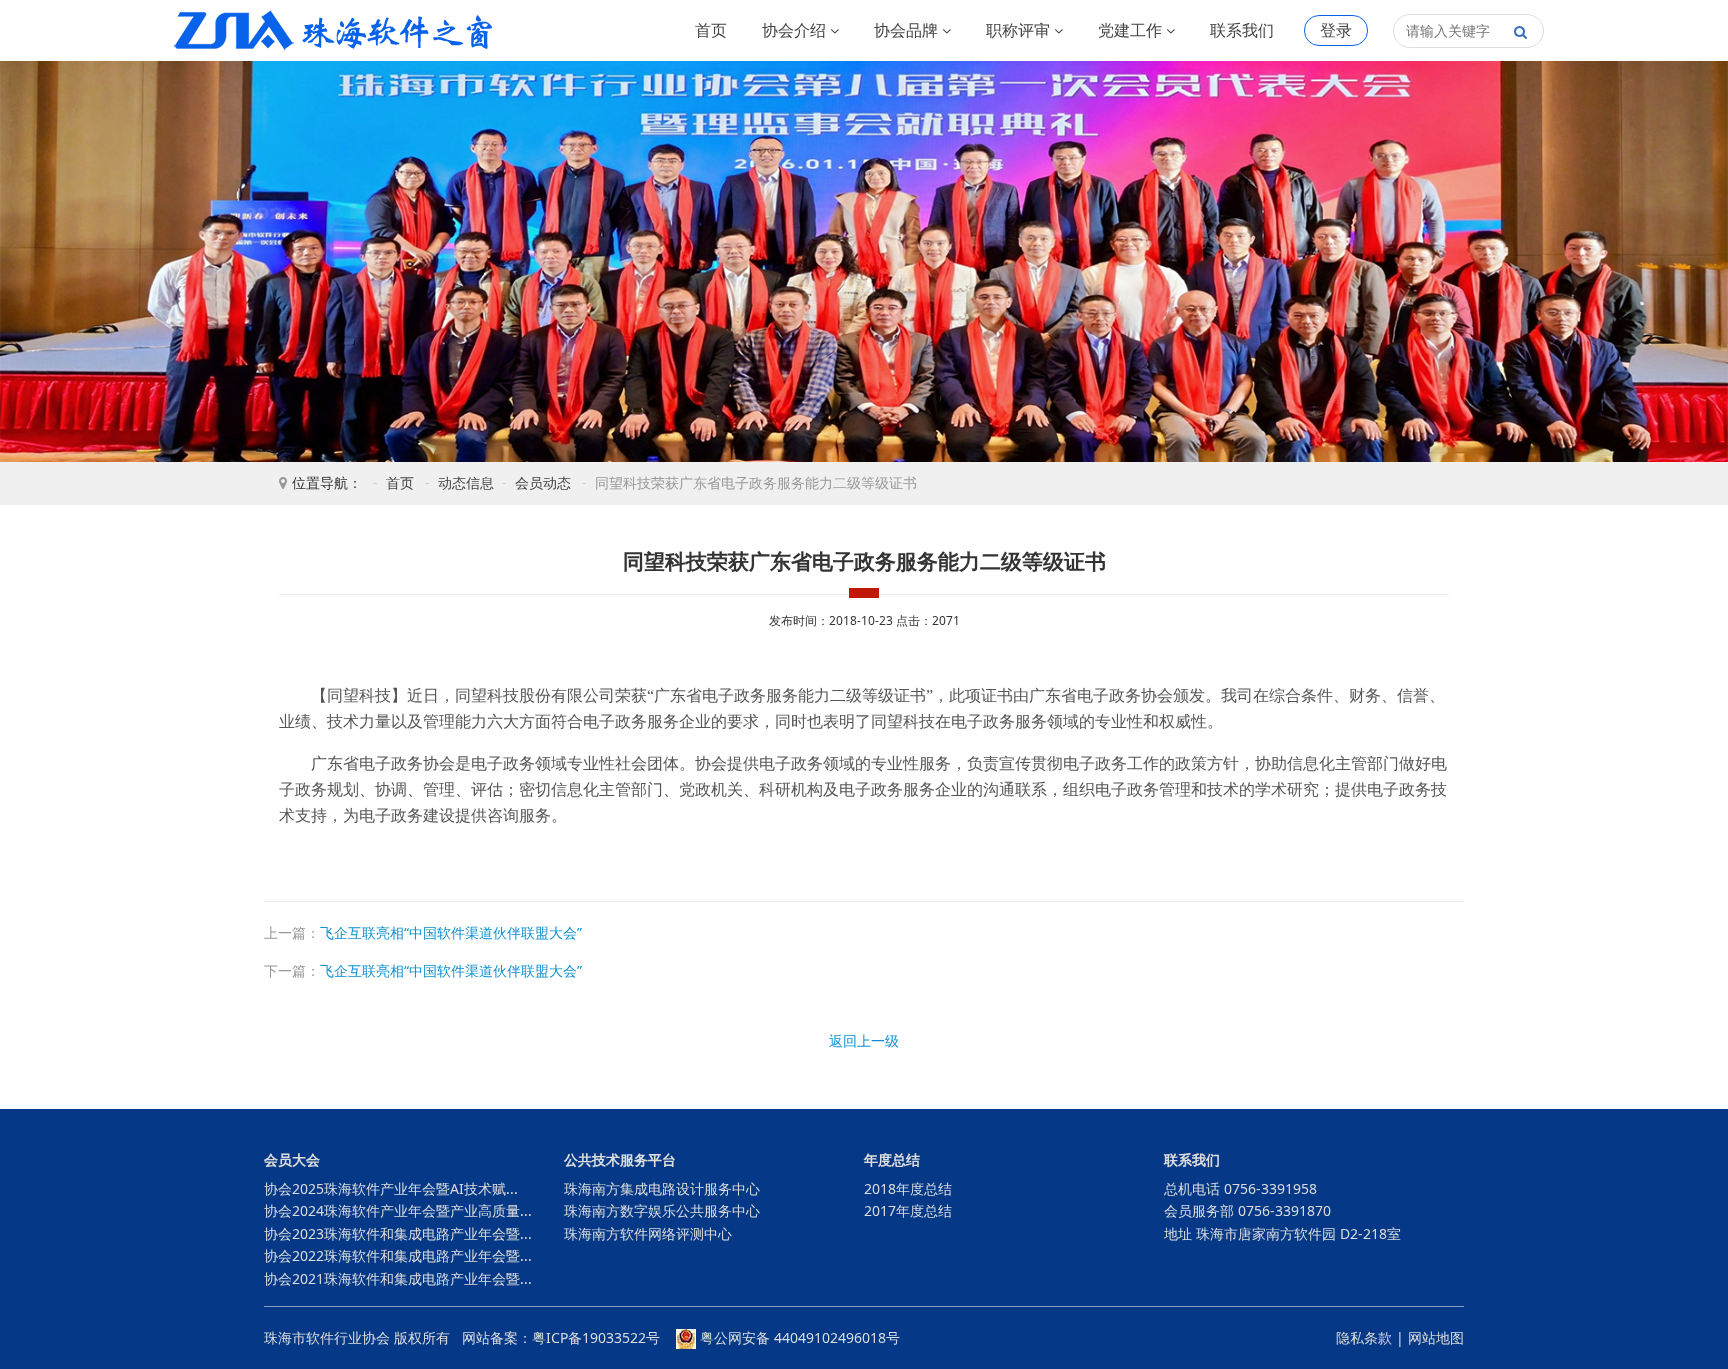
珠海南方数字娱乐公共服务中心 (662, 1210)
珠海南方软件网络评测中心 (648, 1233)
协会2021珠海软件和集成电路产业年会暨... (398, 1278)
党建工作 (1132, 30)
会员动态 (543, 482)
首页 (711, 30)
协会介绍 (796, 30)
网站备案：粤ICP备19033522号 (561, 1337)
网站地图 (1436, 1337)
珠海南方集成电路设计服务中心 (662, 1188)
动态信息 (466, 482)
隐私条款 (1364, 1337)
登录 (1336, 30)
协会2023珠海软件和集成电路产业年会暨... (398, 1233)
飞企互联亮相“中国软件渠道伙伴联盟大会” (451, 932)
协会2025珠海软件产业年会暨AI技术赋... (391, 1188)
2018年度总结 (908, 1188)
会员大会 (292, 1159)
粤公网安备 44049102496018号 (798, 1337)
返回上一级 (864, 1040)
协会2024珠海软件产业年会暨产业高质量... (398, 1210)
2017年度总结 (908, 1210)
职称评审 (1020, 30)
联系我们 (1242, 30)
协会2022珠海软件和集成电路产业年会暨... (398, 1255)
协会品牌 (908, 30)
